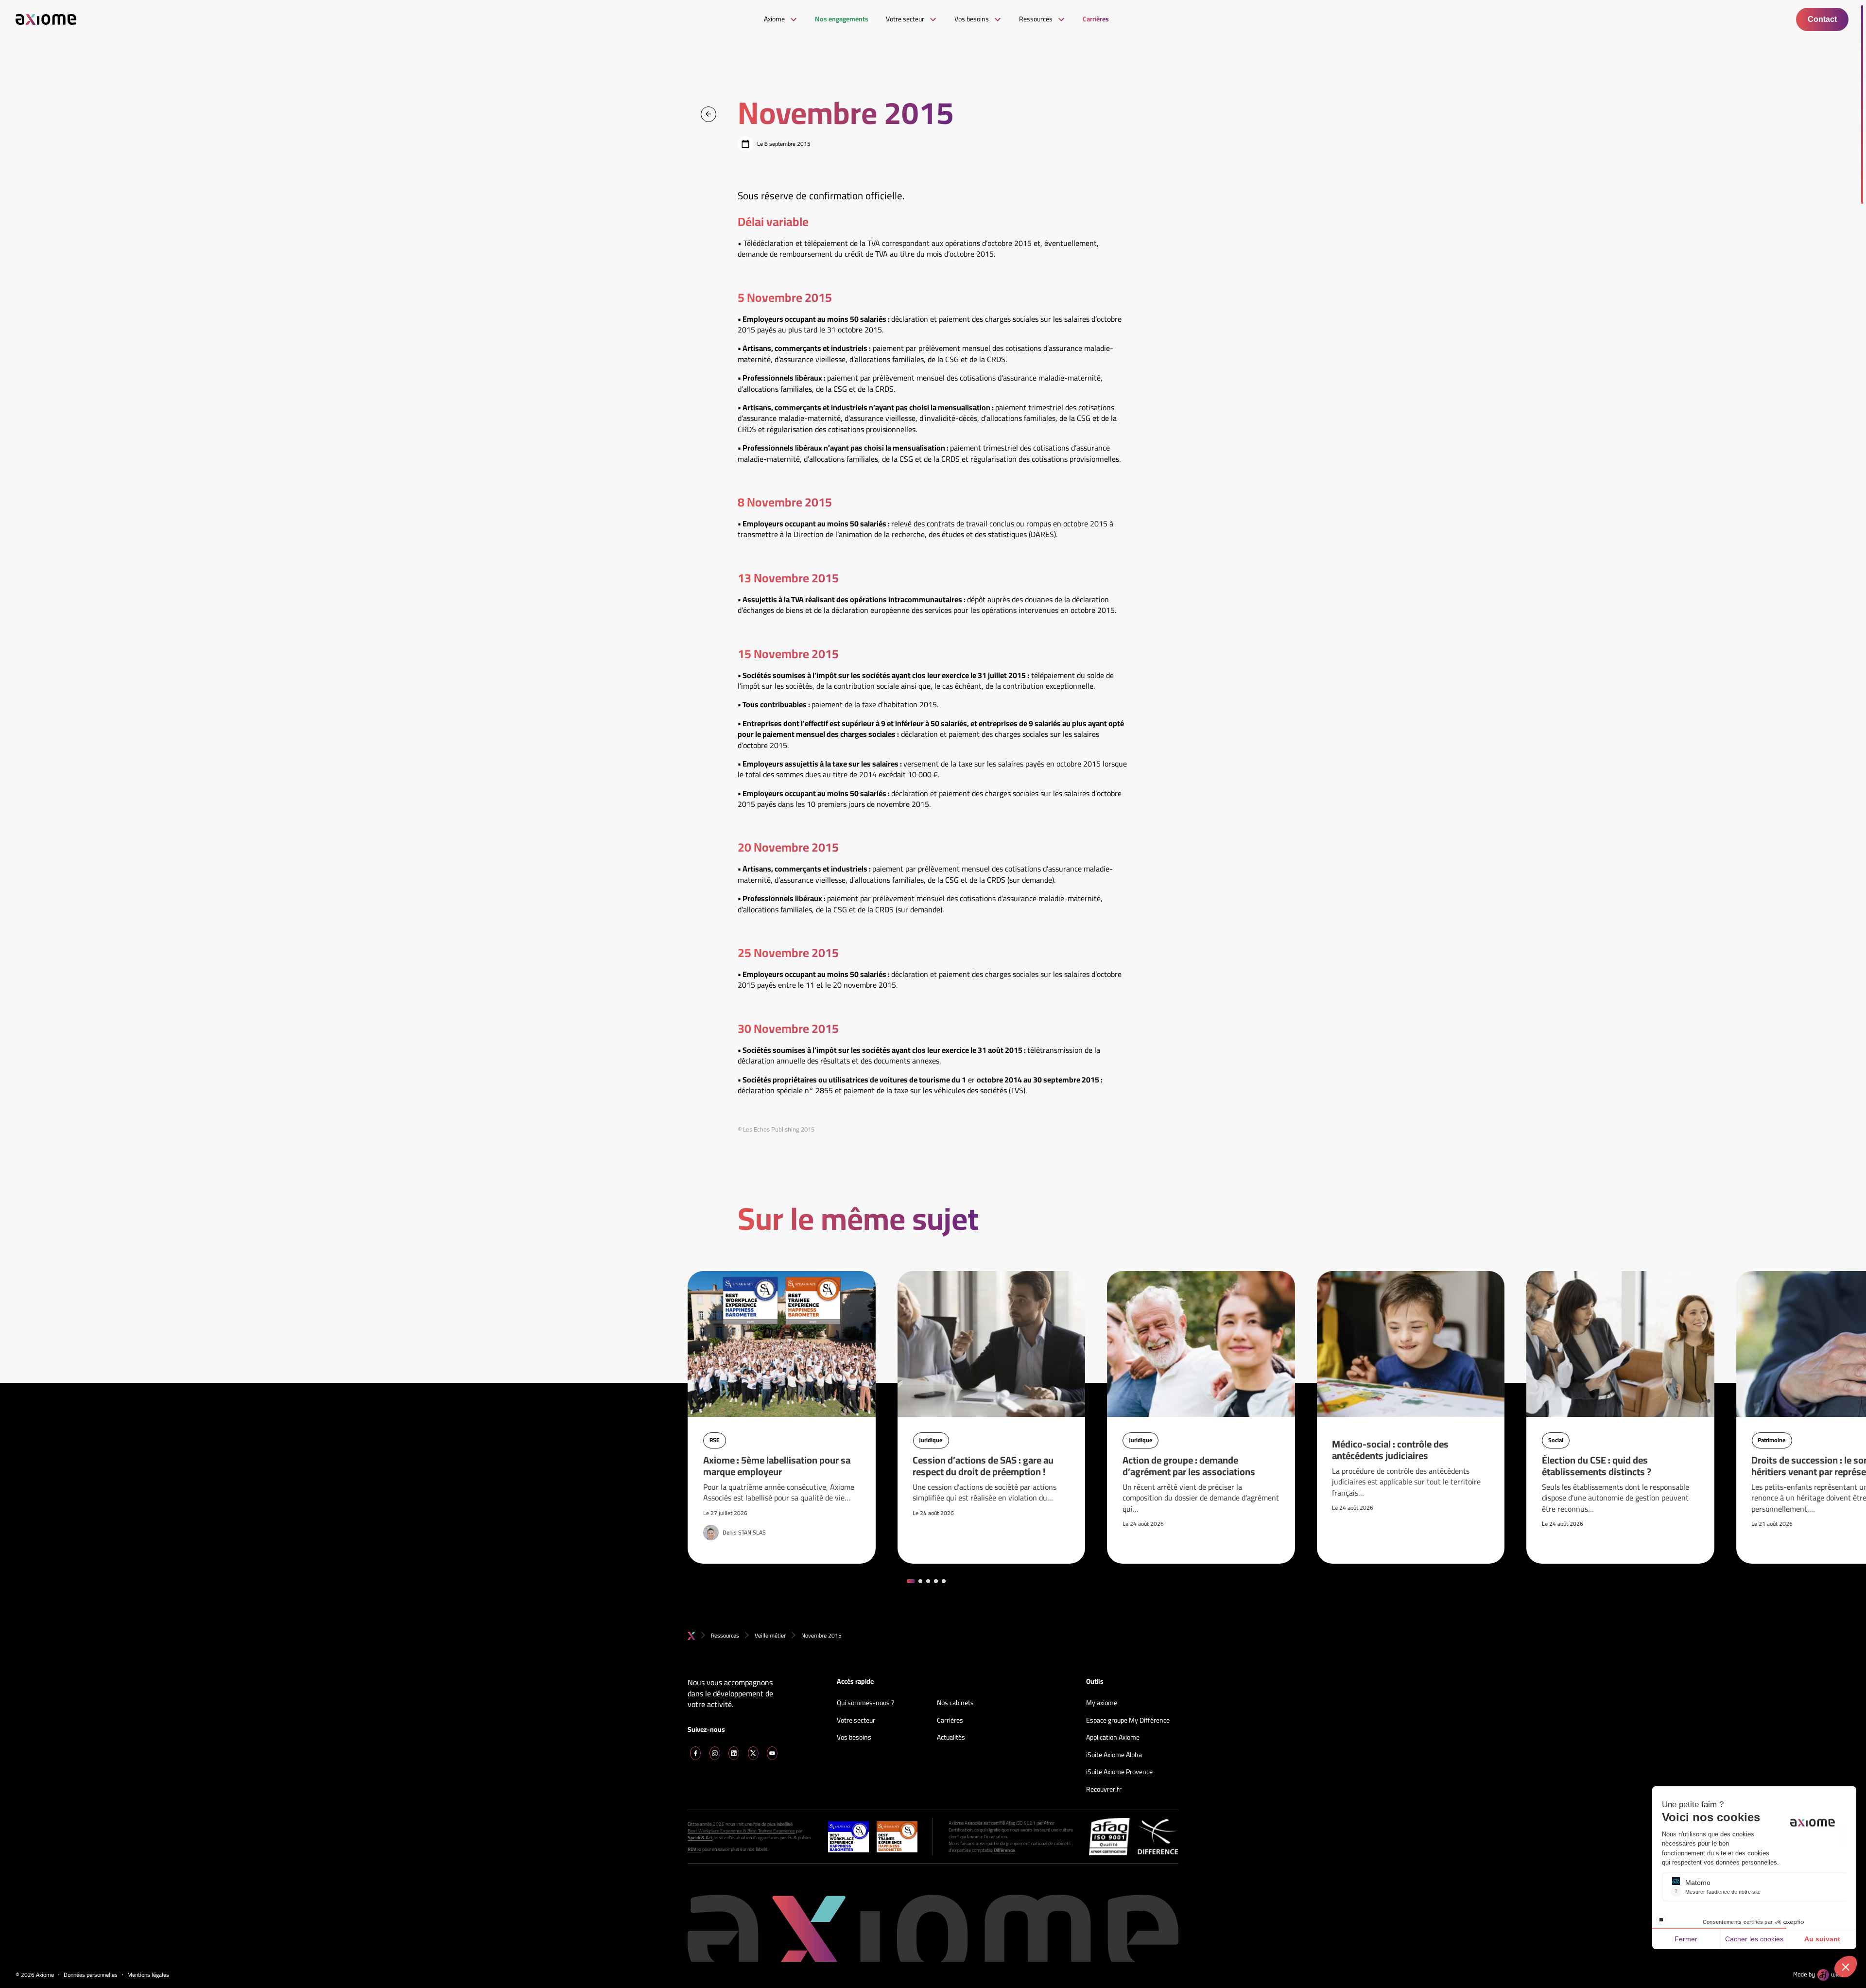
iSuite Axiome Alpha (1114, 1755)
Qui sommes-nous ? (865, 1703)
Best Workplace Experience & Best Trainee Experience (741, 1831)
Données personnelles (91, 1975)
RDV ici (694, 1849)
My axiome (1102, 1703)
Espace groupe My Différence (1128, 1721)
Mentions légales (148, 1975)
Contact (1822, 19)
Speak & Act (700, 1838)
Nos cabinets (955, 1703)
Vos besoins (854, 1738)
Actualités (951, 1738)
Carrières (950, 1721)
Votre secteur (856, 1721)
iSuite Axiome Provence (1119, 1772)
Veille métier (770, 1635)
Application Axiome (1113, 1738)
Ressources (725, 1635)
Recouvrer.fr (1104, 1790)
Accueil (691, 1636)
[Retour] (708, 114)
